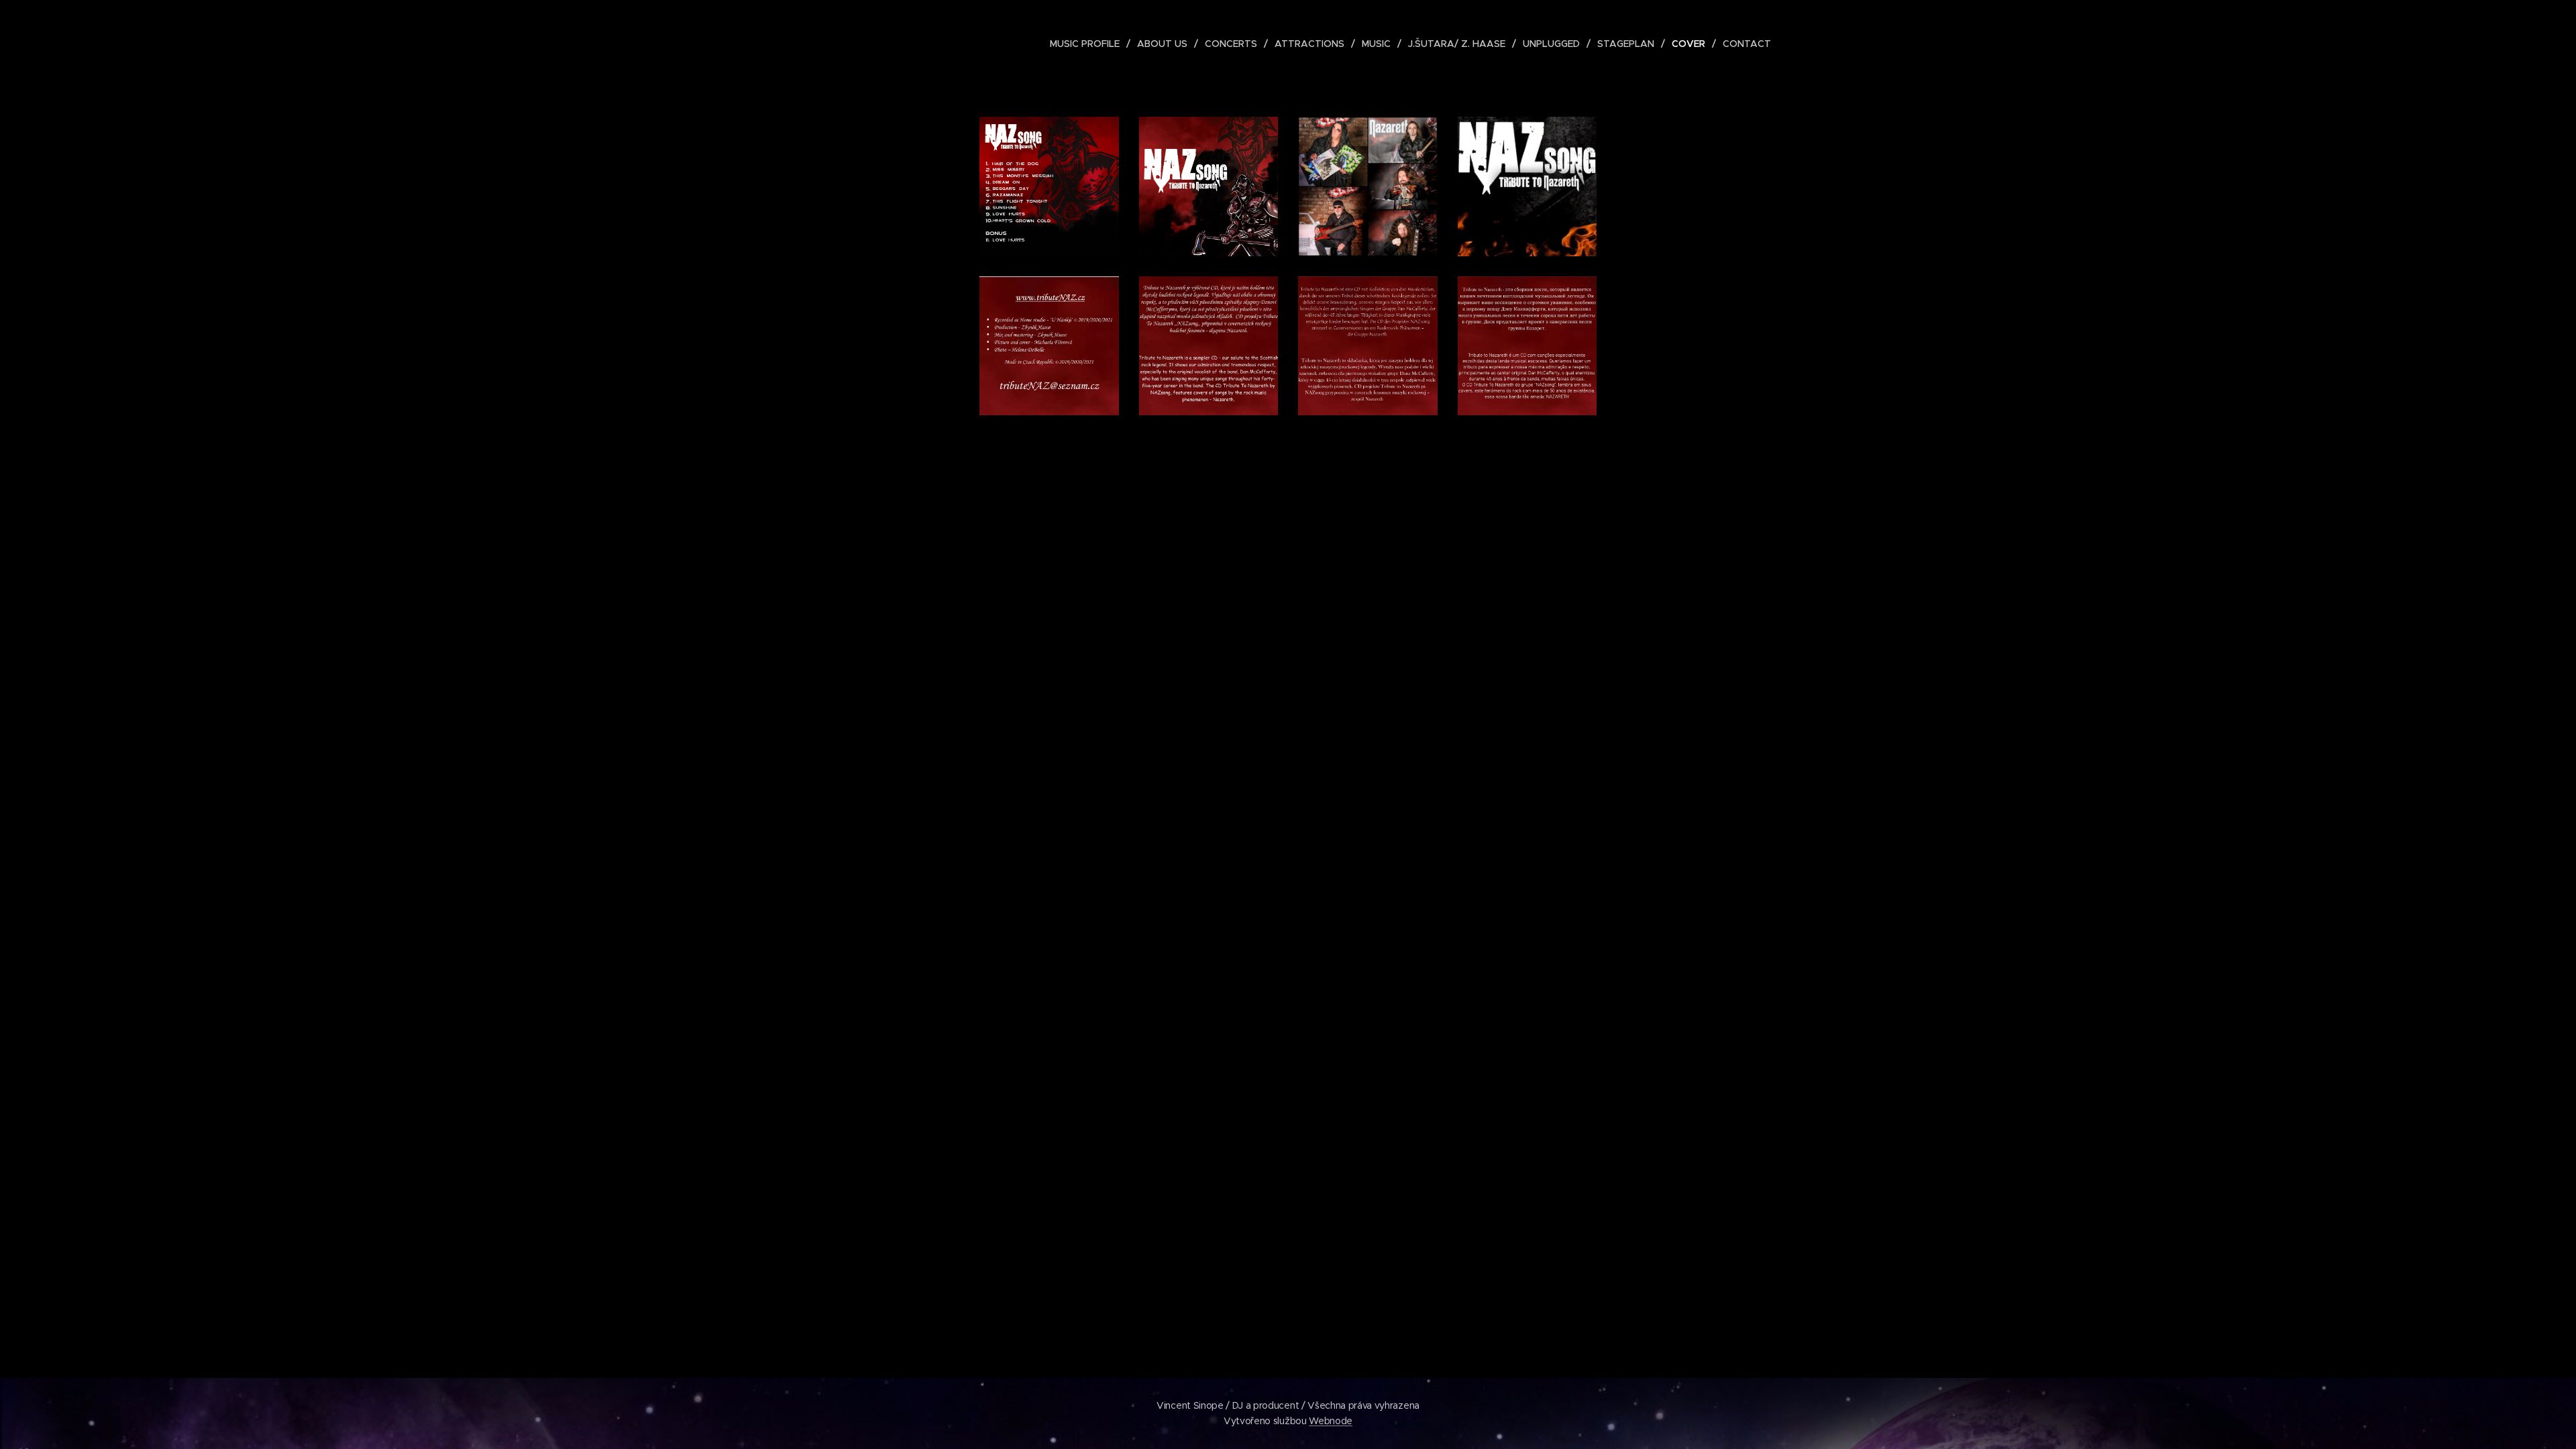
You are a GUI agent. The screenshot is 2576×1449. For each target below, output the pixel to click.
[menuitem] (1088, 44)
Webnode (1331, 1421)
